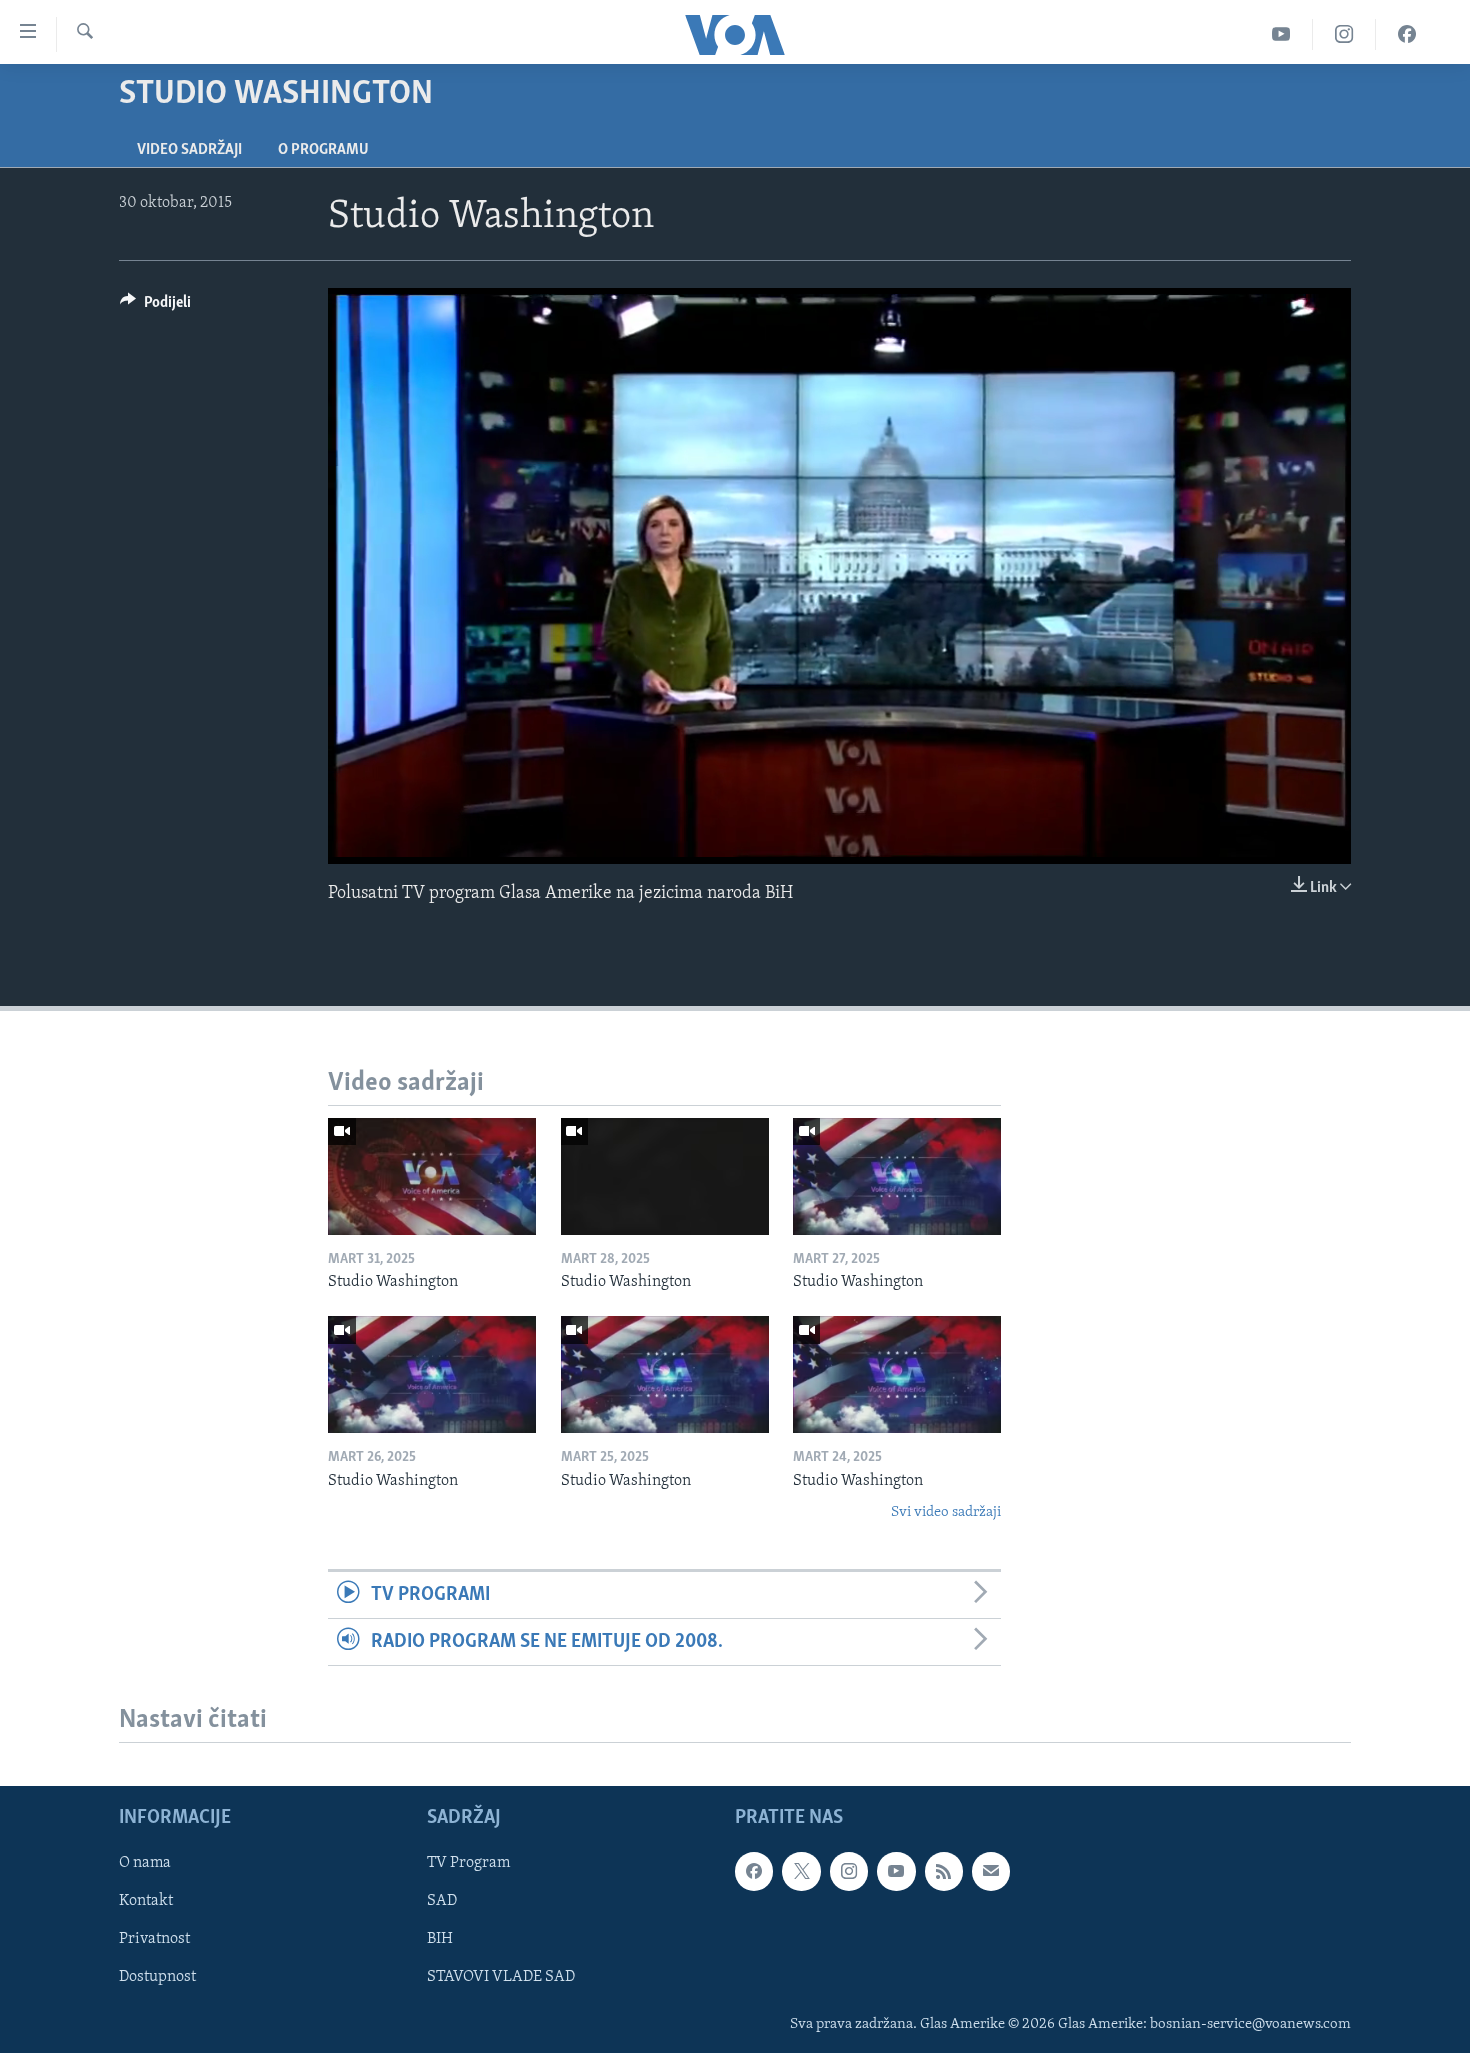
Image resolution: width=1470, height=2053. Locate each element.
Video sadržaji (189, 150)
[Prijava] (991, 1871)
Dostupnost (157, 1978)
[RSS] (944, 1871)
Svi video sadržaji (946, 1512)
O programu (323, 150)
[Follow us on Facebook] (754, 1871)
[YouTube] (1281, 34)
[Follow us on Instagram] (849, 1871)
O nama (145, 1863)
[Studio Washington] (432, 1176)
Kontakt (146, 1902)
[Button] (155, 307)
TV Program (468, 1863)
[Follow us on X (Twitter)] (801, 1871)
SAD (442, 1902)
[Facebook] (1407, 34)
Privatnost (154, 1940)
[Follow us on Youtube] (896, 1871)
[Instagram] (1344, 34)
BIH (440, 1940)
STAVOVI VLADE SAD (501, 1978)
